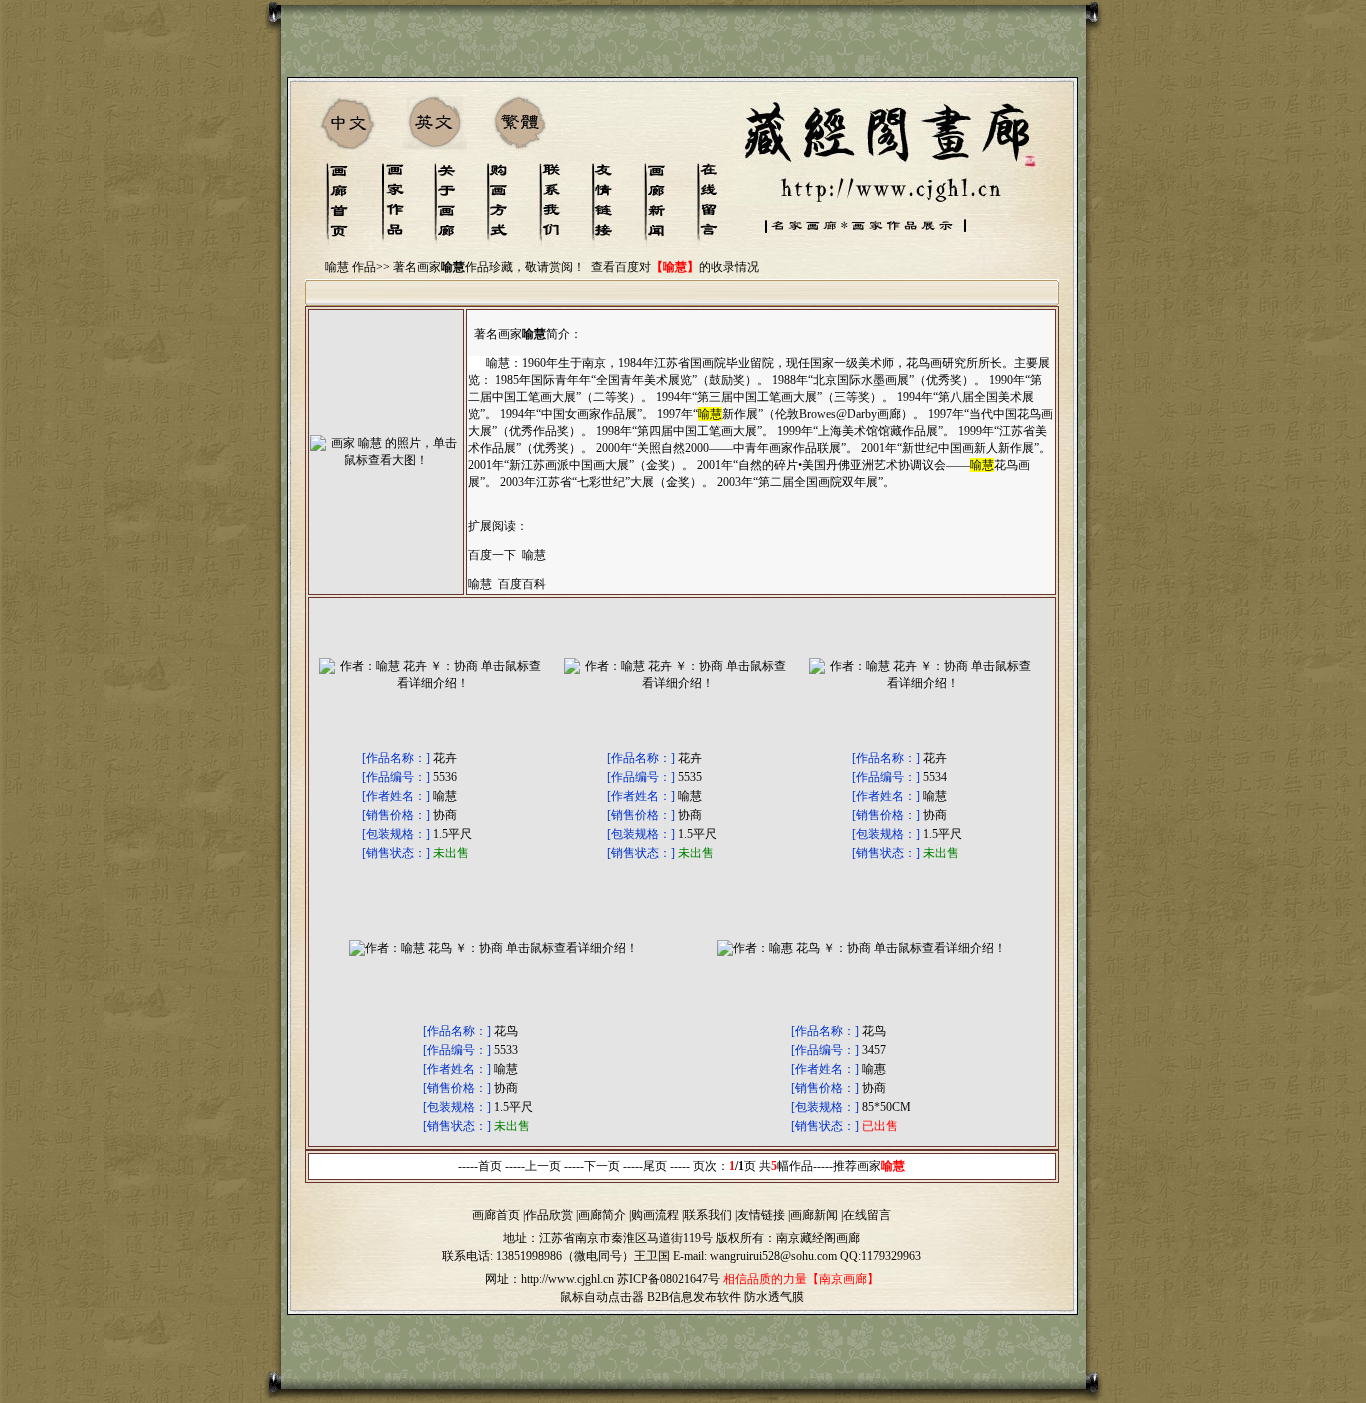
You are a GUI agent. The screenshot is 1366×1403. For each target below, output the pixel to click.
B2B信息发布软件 (694, 1297)
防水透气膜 (774, 1297)
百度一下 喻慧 (507, 555)
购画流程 (655, 1215)
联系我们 (708, 1215)
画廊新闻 (814, 1215)
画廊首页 (496, 1215)
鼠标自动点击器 (602, 1297)
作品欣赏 (549, 1215)
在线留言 (867, 1215)
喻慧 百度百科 (507, 584)
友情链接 (761, 1215)
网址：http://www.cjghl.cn (549, 1279)
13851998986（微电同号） (565, 1256)
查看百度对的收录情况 (675, 267)
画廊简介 (602, 1215)
